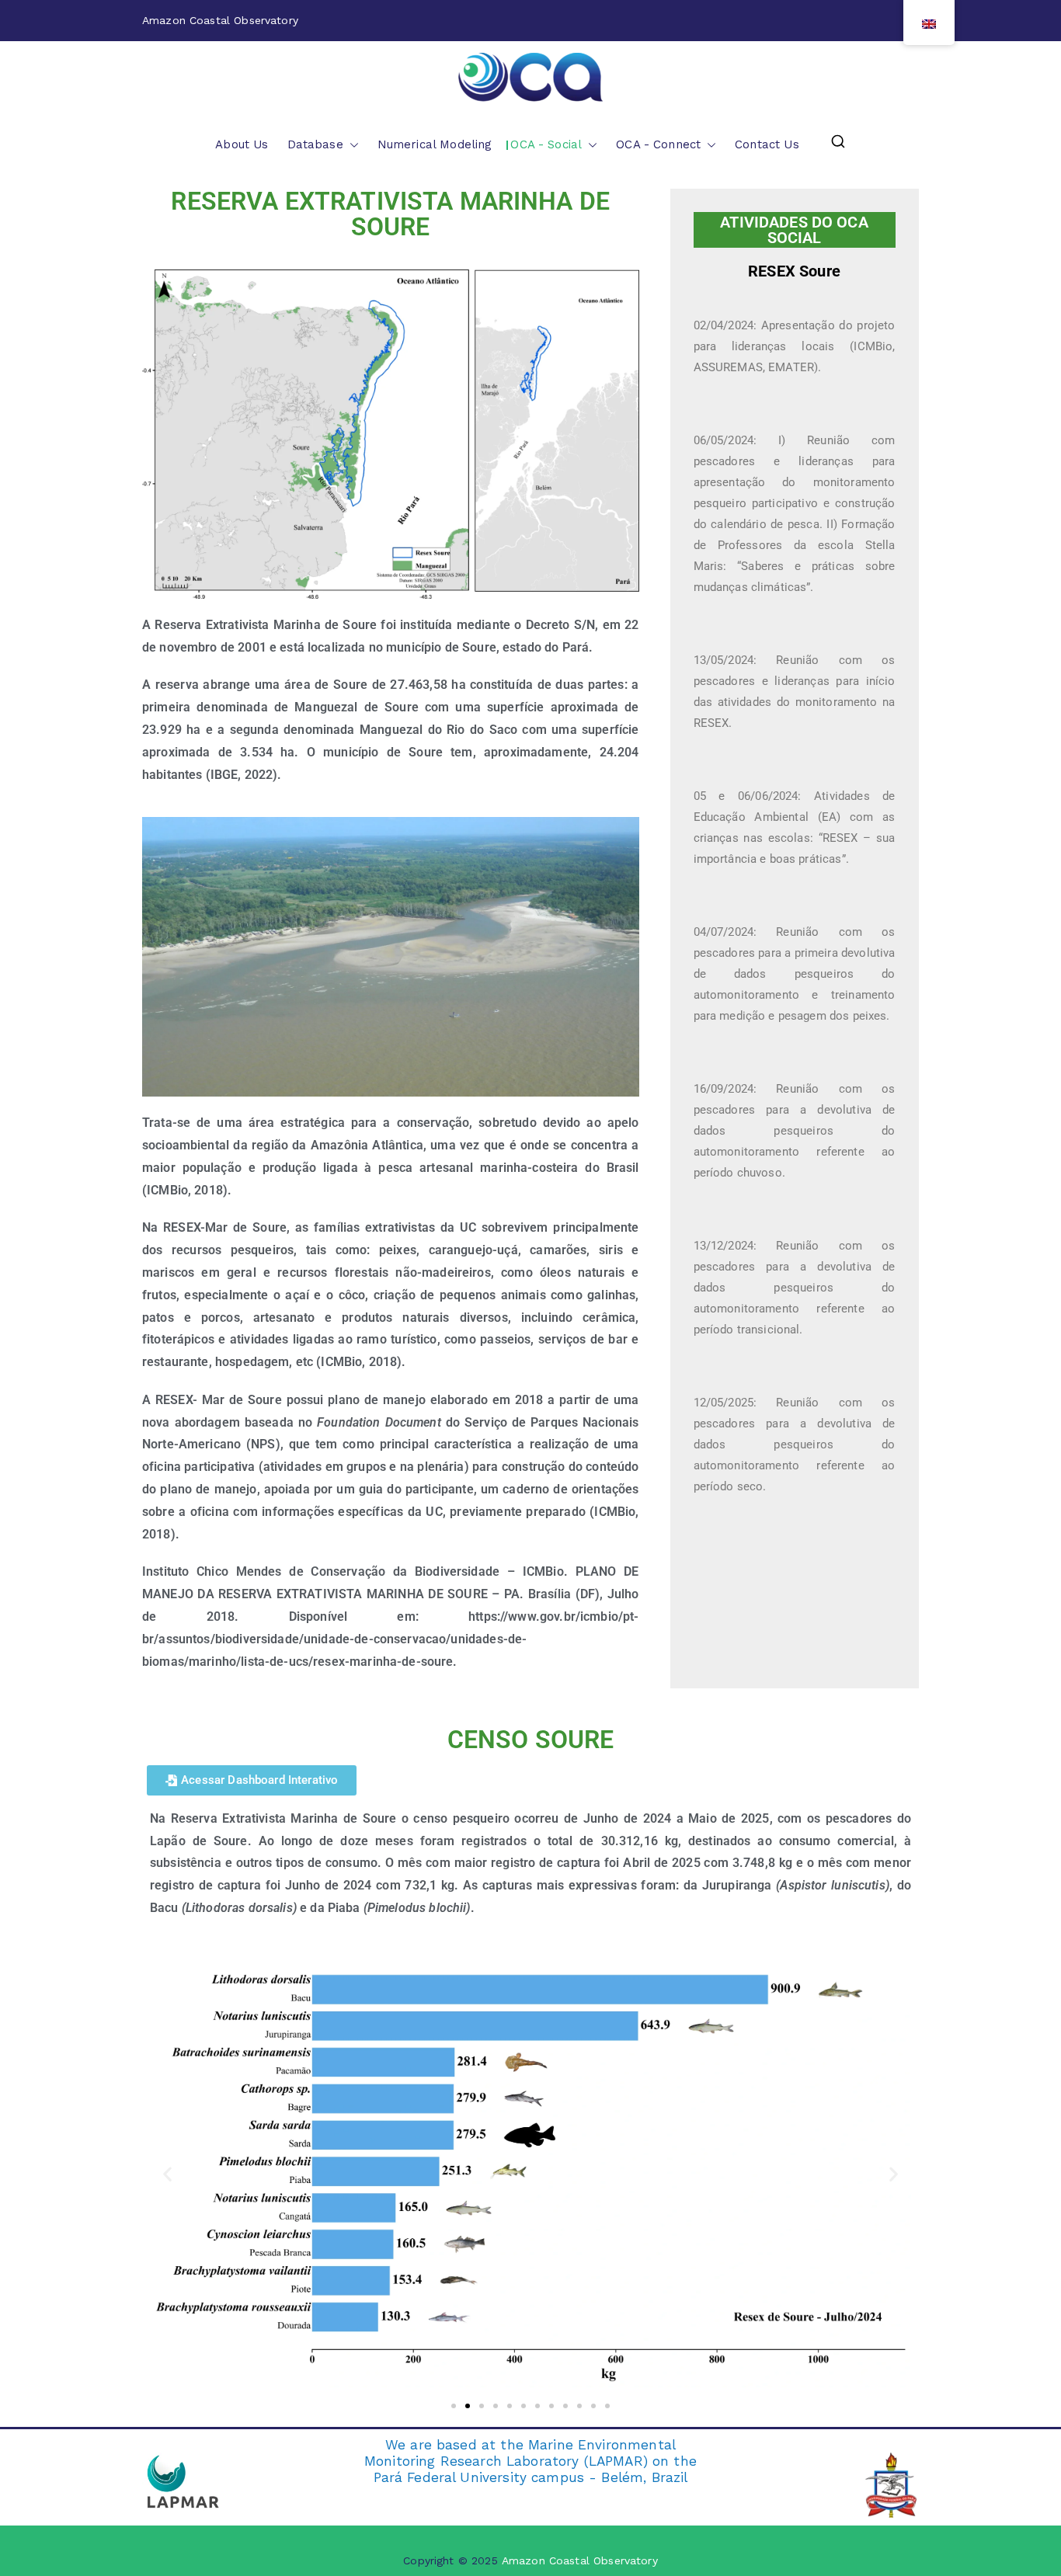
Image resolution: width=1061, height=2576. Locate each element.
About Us (242, 144)
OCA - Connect (658, 144)
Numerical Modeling (435, 144)
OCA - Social (546, 144)
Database (315, 144)
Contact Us (767, 144)
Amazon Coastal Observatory (580, 2560)
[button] (351, 145)
